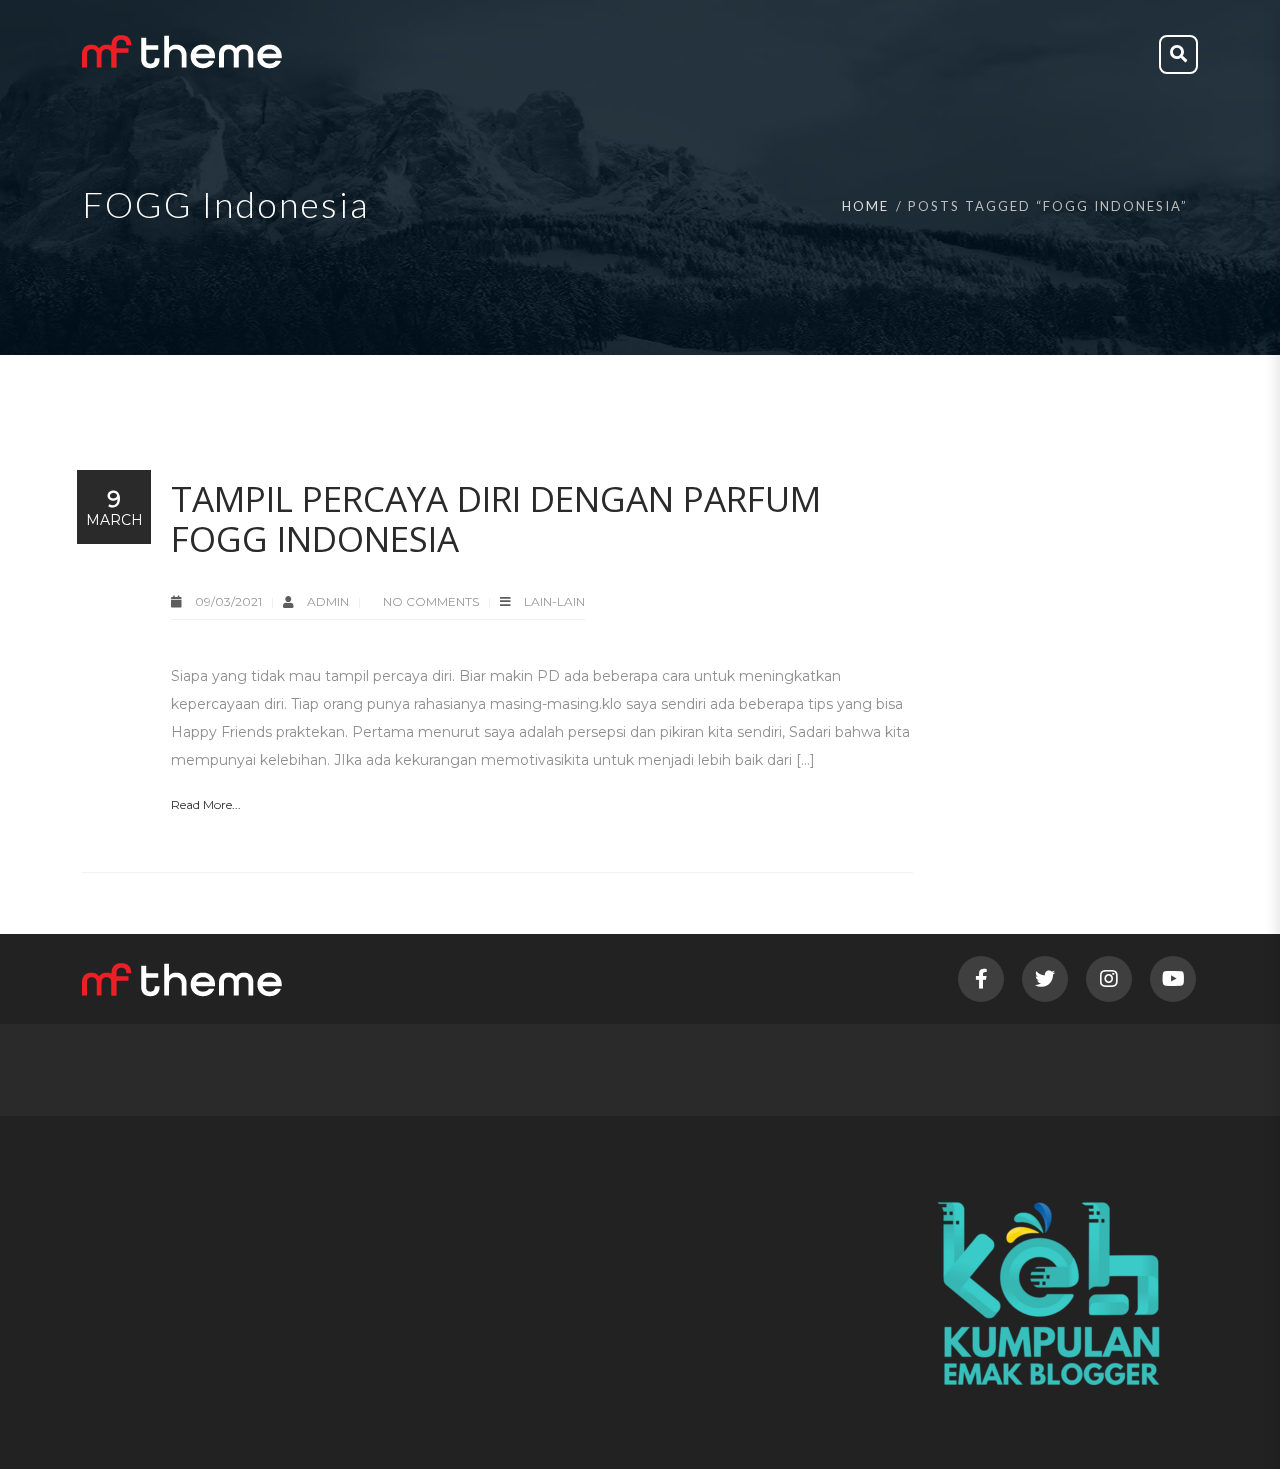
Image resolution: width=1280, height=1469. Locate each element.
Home (865, 206)
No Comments (431, 601)
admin (329, 601)
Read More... (206, 804)
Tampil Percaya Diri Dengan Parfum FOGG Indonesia (496, 518)
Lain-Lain (554, 601)
